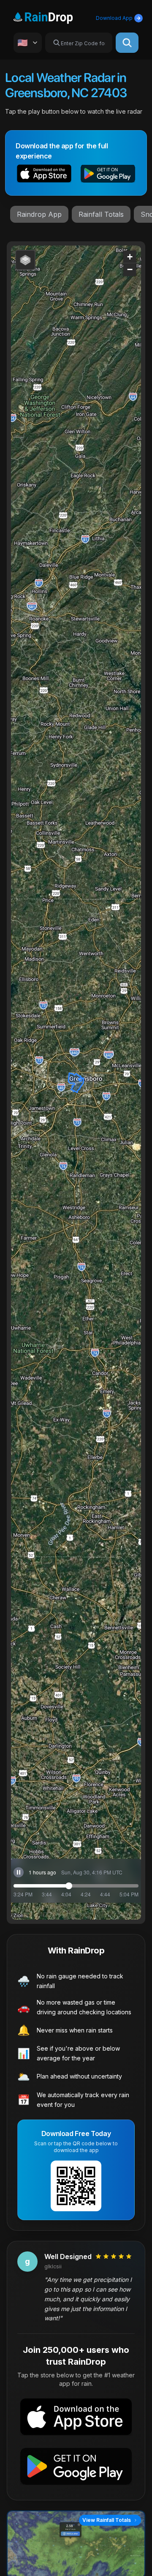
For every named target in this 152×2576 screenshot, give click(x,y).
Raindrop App (39, 214)
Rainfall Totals (101, 214)
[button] (44, 175)
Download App (114, 18)
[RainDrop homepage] (53, 16)
